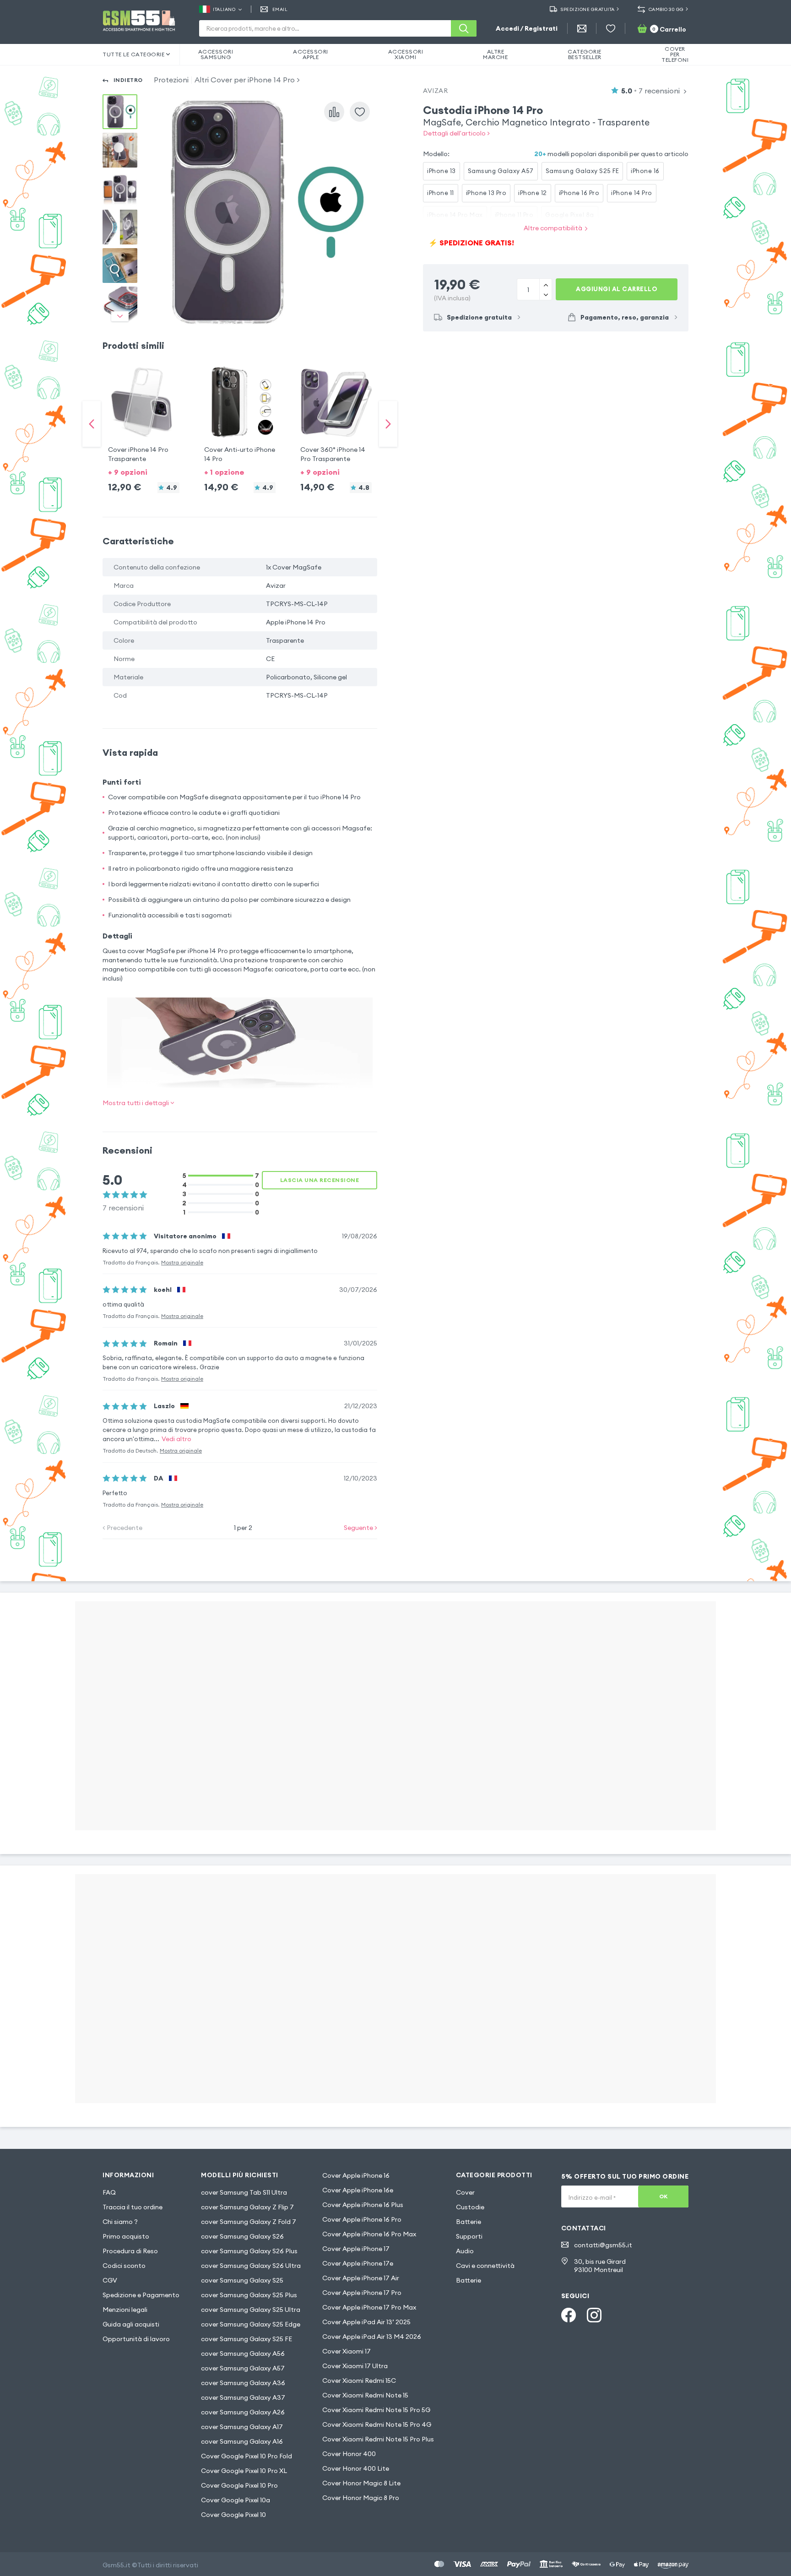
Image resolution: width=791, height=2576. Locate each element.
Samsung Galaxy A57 (501, 171)
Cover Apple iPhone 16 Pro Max (369, 2234)
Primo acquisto (126, 2236)
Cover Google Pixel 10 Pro (239, 2485)
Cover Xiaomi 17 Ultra (355, 2366)
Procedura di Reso (130, 2251)
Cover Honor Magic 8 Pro (361, 2498)
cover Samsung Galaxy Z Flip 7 (247, 2207)
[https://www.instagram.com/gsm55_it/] (594, 2315)
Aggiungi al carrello (617, 289)
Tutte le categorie (133, 54)
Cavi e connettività (485, 2266)
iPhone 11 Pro (514, 215)
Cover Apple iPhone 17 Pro (362, 2293)
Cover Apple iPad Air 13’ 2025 (366, 2322)
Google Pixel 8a (570, 215)
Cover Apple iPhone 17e (358, 2263)
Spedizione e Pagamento (141, 2295)
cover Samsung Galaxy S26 (242, 2236)
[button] (144, 415)
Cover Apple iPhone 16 (356, 2175)
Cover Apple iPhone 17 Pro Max (369, 2307)
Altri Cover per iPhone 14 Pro (245, 80)
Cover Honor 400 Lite (356, 2468)
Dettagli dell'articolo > (456, 133)
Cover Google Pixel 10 (233, 2515)
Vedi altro (176, 1439)
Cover (465, 2192)
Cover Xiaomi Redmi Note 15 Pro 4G (377, 2424)
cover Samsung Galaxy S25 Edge (251, 2324)
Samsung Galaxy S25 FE (582, 171)
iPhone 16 (645, 171)
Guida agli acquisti (131, 2324)
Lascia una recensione (320, 1180)
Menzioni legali (125, 2310)
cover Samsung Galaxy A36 (243, 2383)
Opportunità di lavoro (136, 2339)
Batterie (469, 2222)
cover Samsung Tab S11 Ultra (244, 2192)
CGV (110, 2280)
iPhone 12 (533, 193)
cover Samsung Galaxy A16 (242, 2441)
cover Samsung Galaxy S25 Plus (249, 2295)
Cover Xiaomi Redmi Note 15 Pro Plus (378, 2439)
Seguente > (360, 1528)
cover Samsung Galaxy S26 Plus (249, 2251)
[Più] (545, 294)
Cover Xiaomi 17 (347, 2351)
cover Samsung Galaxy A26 (243, 2412)
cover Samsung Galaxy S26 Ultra (251, 2266)
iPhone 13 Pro (486, 193)
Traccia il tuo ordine (133, 2207)
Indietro (128, 80)
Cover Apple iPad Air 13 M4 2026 (372, 2337)
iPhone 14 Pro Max (455, 215)
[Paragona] (334, 112)
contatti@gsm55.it (603, 2245)
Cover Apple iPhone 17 (356, 2249)
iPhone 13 (442, 171)
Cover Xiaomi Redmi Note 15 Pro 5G (376, 2410)
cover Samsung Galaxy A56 (243, 2354)
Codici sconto (124, 2266)
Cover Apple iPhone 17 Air (361, 2278)
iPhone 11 (441, 193)
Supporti (469, 2236)
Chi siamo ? (120, 2222)
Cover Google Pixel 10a (236, 2500)
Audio (465, 2251)
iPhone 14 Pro (632, 193)
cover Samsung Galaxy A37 (243, 2397)
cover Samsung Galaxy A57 (243, 2368)
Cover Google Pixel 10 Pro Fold (247, 2456)
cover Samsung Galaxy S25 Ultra (251, 2310)
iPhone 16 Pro (579, 193)
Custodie (470, 2207)
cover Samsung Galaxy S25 (242, 2280)
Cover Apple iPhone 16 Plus (363, 2205)
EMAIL (280, 9)
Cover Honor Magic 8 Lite (361, 2483)
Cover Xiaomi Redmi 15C (359, 2381)
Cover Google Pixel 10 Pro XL (244, 2471)
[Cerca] (464, 28)
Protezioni (171, 80)
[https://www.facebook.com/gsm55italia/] (569, 2315)
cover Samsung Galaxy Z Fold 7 (249, 2222)
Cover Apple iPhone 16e (358, 2190)
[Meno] (545, 284)
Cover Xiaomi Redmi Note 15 (365, 2395)
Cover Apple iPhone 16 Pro (362, 2219)
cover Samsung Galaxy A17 (242, 2427)
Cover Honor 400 (349, 2454)
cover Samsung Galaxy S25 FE (247, 2339)
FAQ (109, 2192)
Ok (664, 2196)
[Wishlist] (611, 28)
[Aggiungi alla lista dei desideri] (360, 112)
